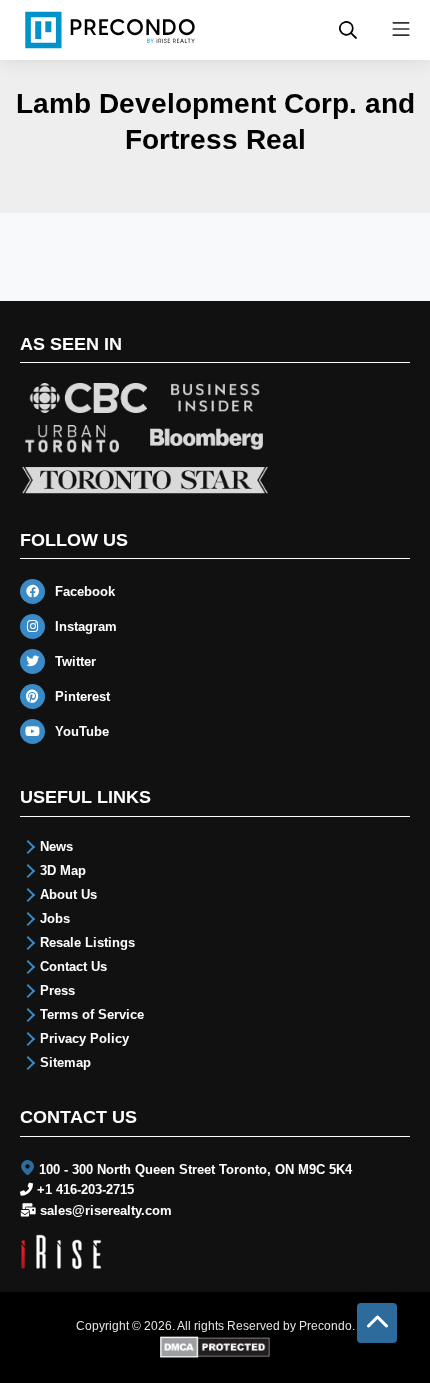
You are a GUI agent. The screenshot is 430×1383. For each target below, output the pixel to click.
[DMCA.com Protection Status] (215, 1346)
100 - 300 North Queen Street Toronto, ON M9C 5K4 (195, 1169)
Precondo (325, 1326)
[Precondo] (110, 30)
